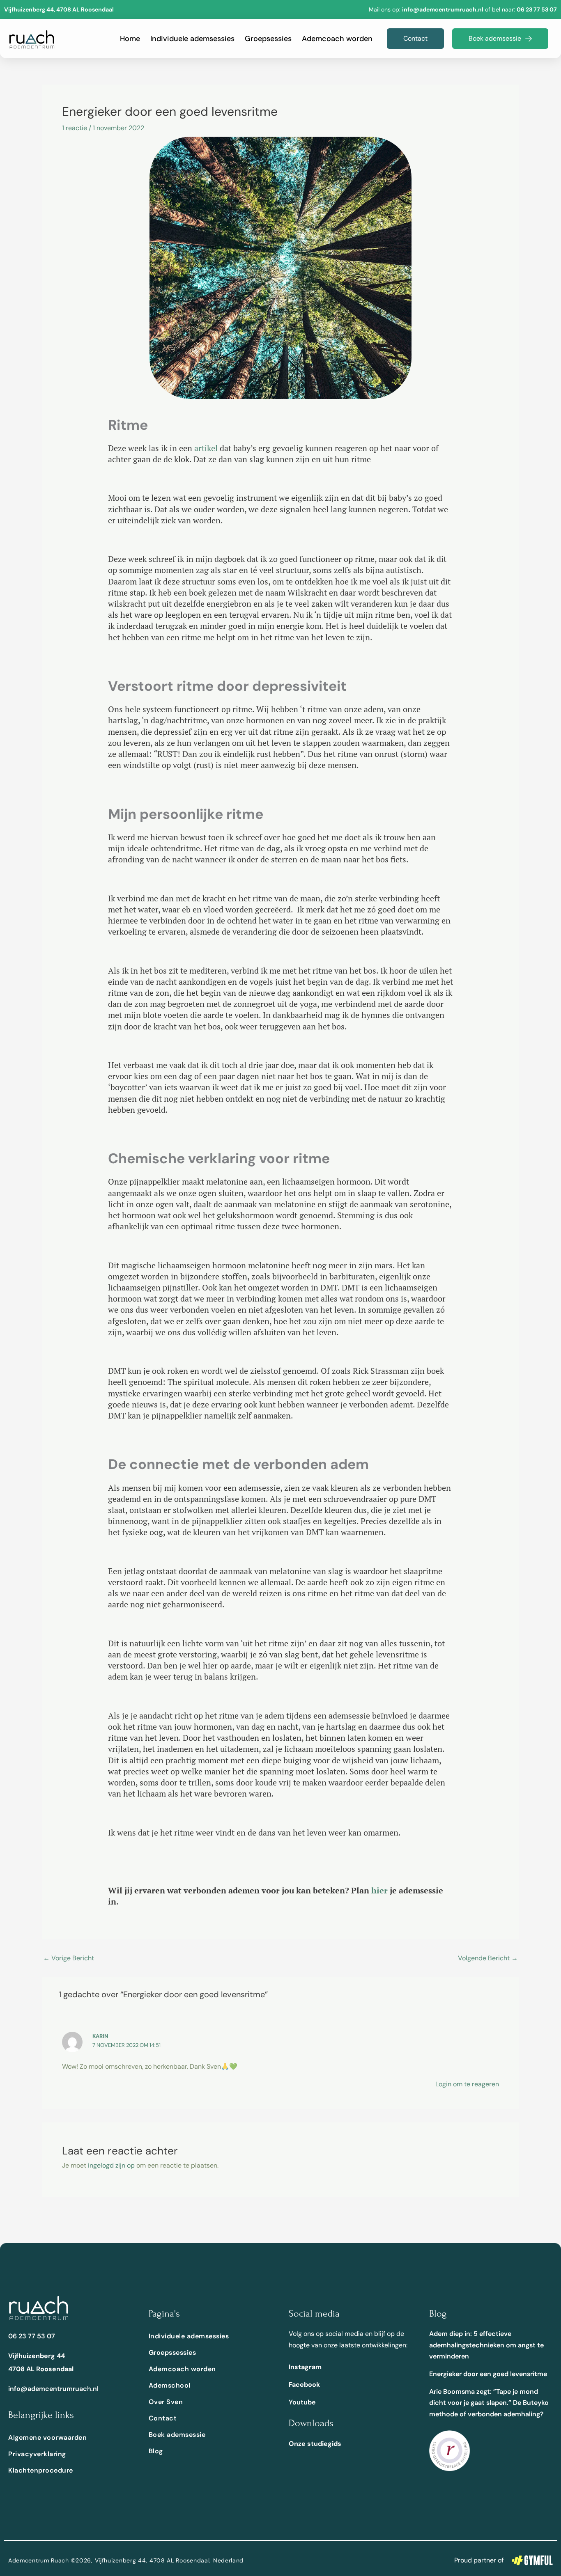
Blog (156, 2451)
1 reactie (75, 128)
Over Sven (166, 2402)
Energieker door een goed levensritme (488, 2374)
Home (130, 39)
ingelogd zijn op (111, 2165)
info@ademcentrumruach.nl (53, 2389)
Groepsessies (268, 39)
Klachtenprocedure (41, 2470)
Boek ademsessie (177, 2435)
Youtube (302, 2402)
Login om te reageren (467, 2084)
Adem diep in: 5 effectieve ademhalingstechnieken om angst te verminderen (486, 2345)
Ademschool (170, 2385)
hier (379, 1890)
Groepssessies (172, 2353)
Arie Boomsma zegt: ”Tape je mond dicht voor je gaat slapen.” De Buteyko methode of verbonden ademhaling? (489, 2403)
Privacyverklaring (37, 2454)
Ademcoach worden (337, 39)
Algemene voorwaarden (47, 2437)
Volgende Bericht (488, 1958)
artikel (206, 448)
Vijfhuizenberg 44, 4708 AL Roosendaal (59, 9)
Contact (163, 2418)
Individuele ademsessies (192, 39)
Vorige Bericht (69, 1958)
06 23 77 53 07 (537, 9)
